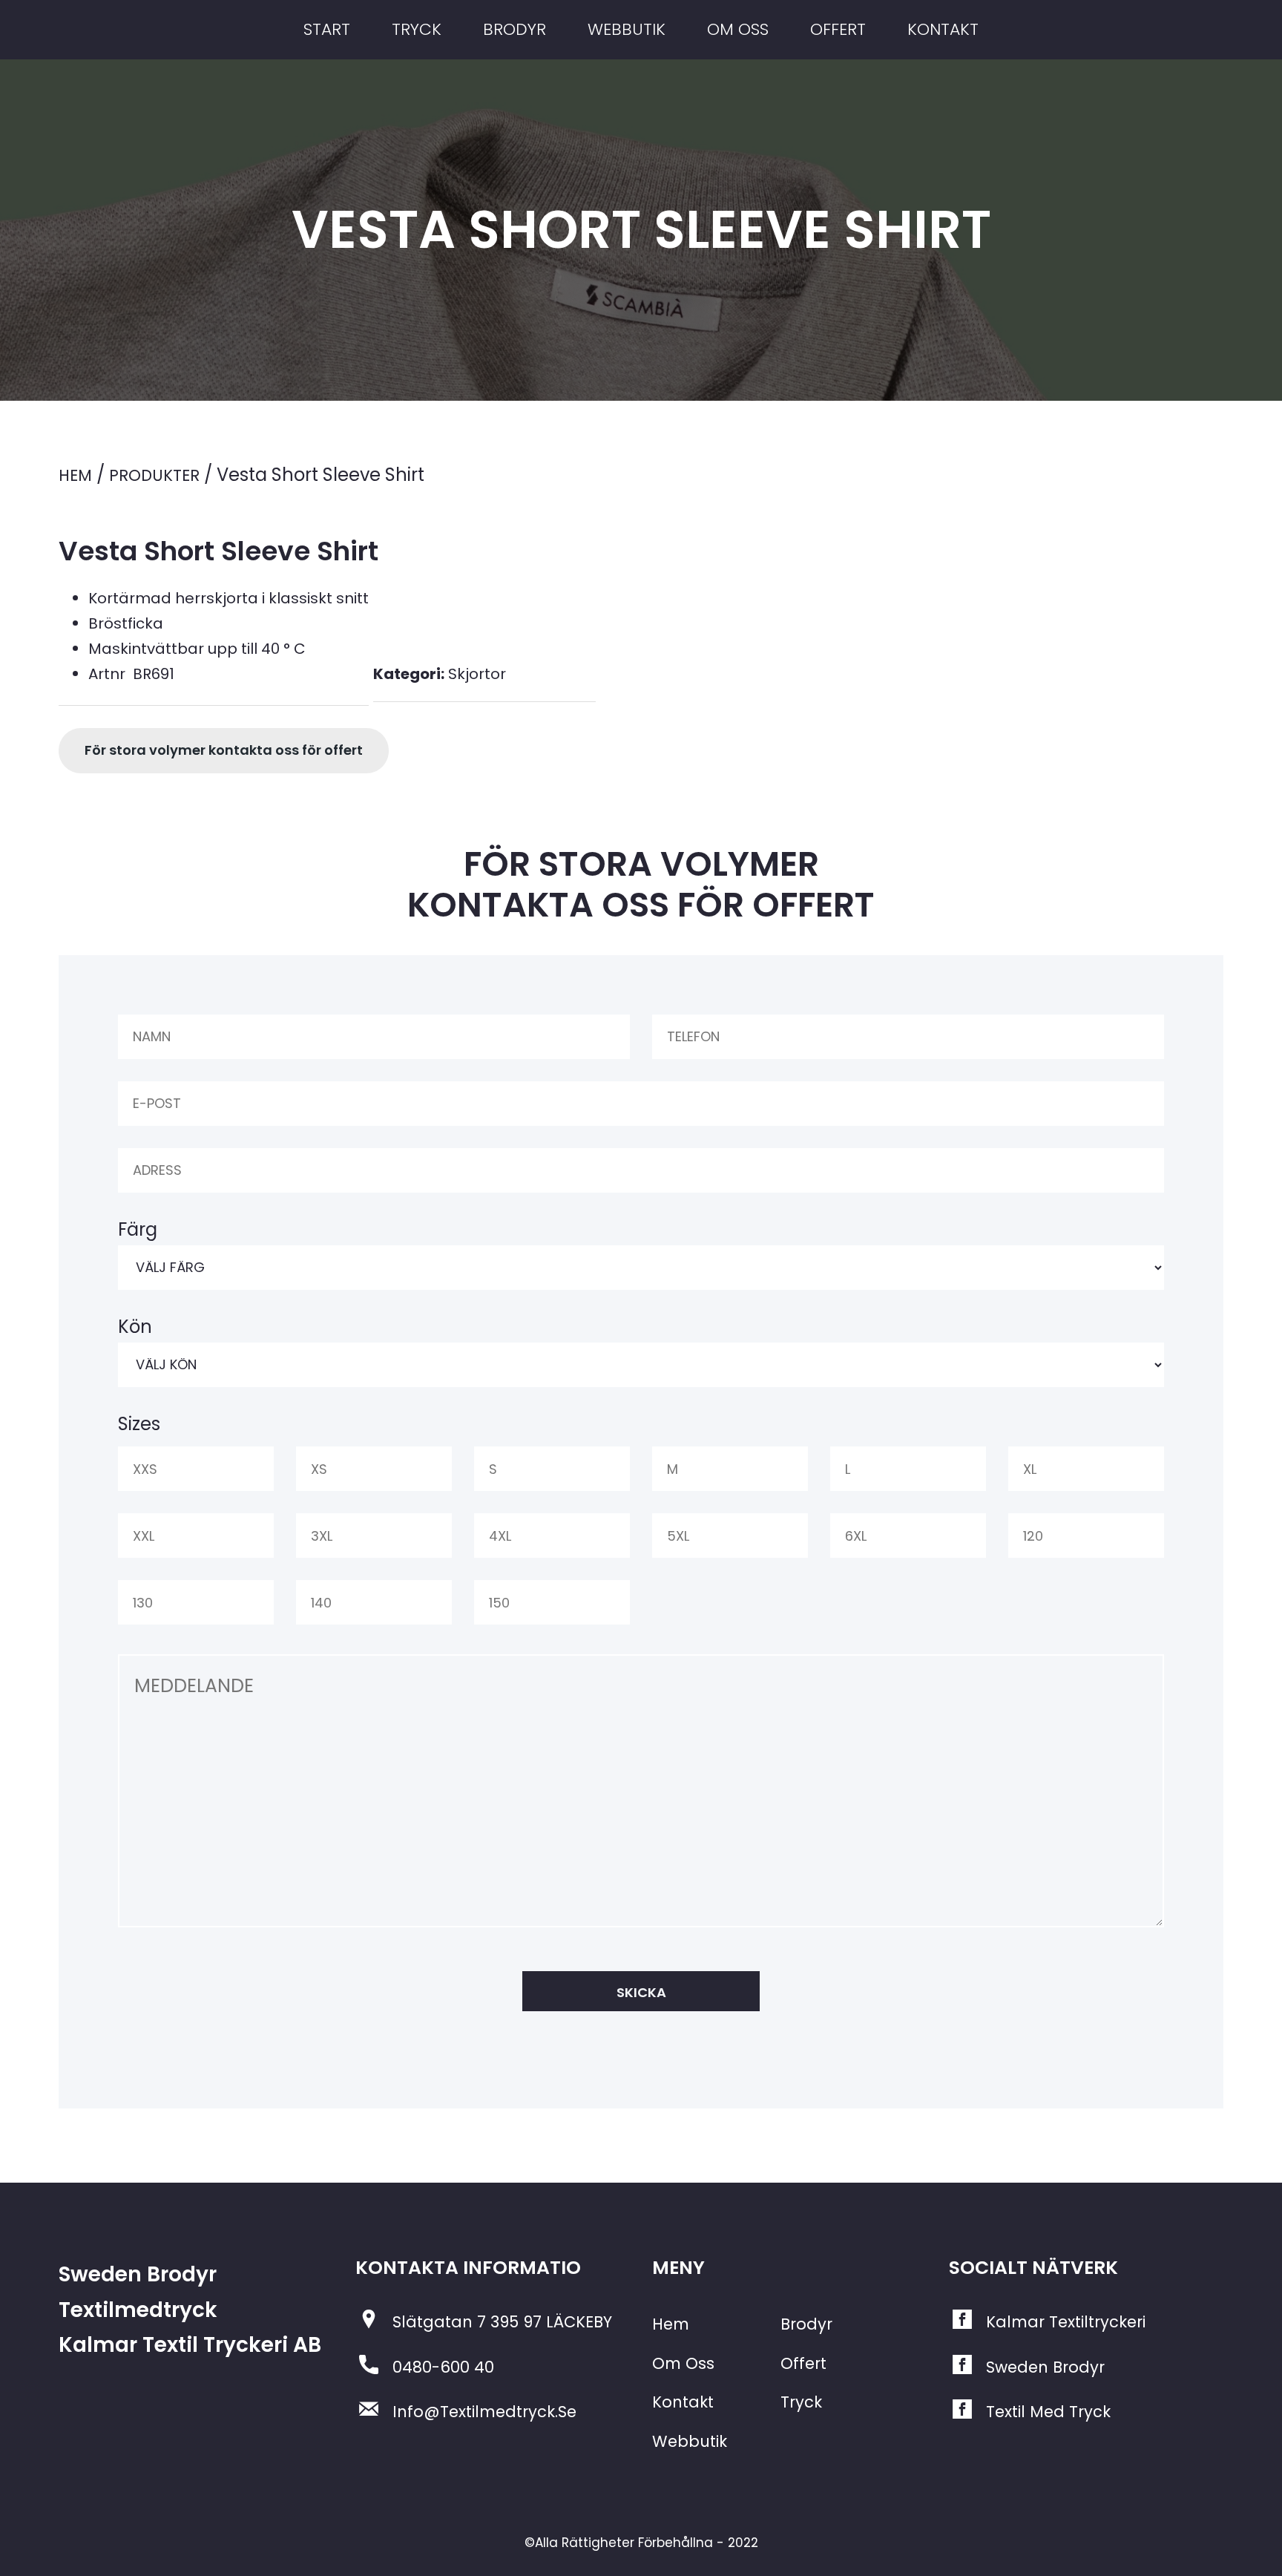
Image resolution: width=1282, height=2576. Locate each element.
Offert (803, 2363)
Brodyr (806, 2324)
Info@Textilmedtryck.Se (484, 2412)
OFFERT (838, 29)
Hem (75, 475)
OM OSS (738, 29)
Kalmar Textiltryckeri (1066, 2322)
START (327, 29)
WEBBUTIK (627, 29)
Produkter (154, 475)
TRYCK (417, 29)
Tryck (801, 2402)
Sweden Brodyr (1045, 2367)
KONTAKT (943, 29)
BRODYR (515, 29)
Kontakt (683, 2402)
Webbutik (690, 2441)
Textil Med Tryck (1048, 2412)
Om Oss (683, 2363)
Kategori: (409, 674)
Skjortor (477, 674)
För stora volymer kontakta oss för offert (224, 750)
